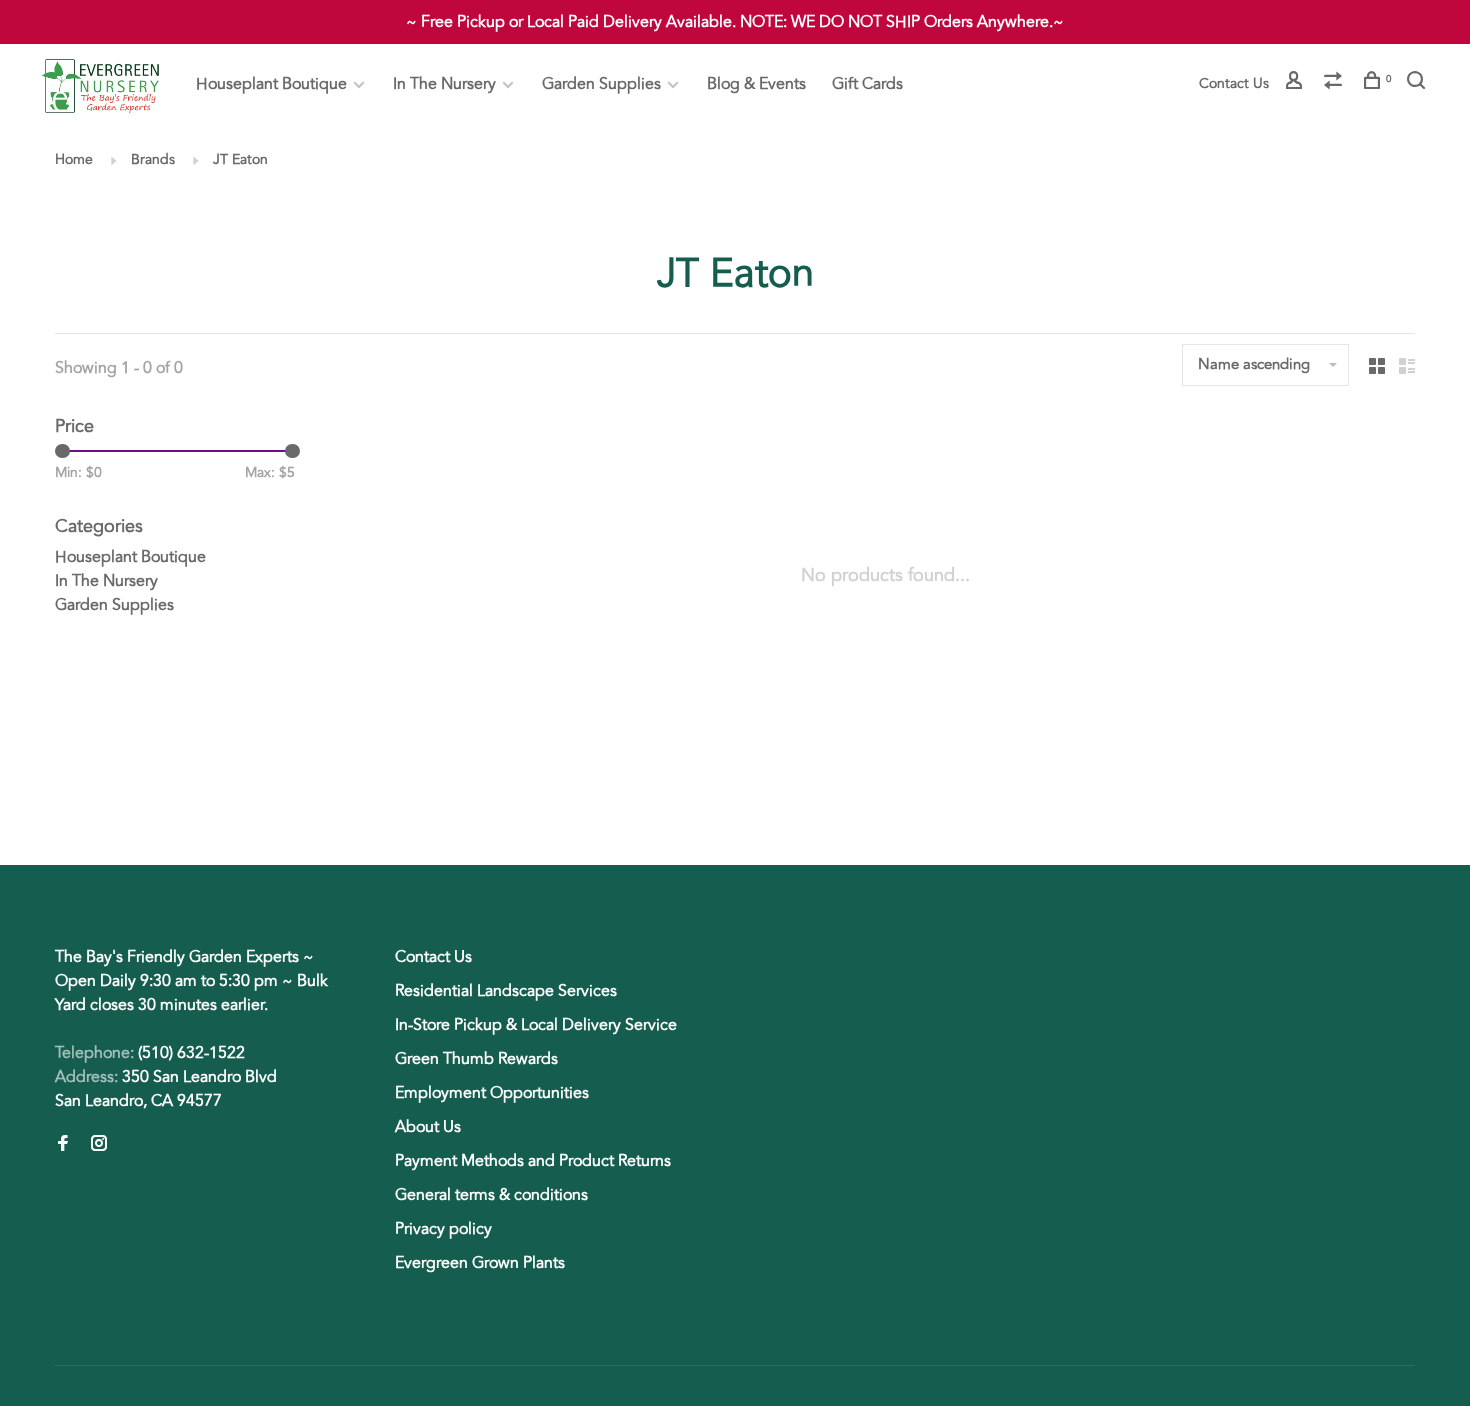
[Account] (1296, 83)
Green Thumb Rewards (476, 1059)
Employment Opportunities (492, 1093)
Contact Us (1234, 83)
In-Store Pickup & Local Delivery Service (536, 1025)
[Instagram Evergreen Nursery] (99, 1145)
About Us (428, 1127)
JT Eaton (240, 159)
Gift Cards (867, 84)
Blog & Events (756, 84)
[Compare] (1335, 83)
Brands (153, 159)
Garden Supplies (601, 84)
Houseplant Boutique (271, 84)
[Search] (1418, 83)
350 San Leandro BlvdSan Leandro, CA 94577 (166, 1089)
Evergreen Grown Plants (480, 1263)
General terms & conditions (491, 1195)
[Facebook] (63, 1145)
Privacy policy (443, 1229)
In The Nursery (444, 84)
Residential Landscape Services (506, 991)
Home (74, 159)
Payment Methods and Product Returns (533, 1161)
